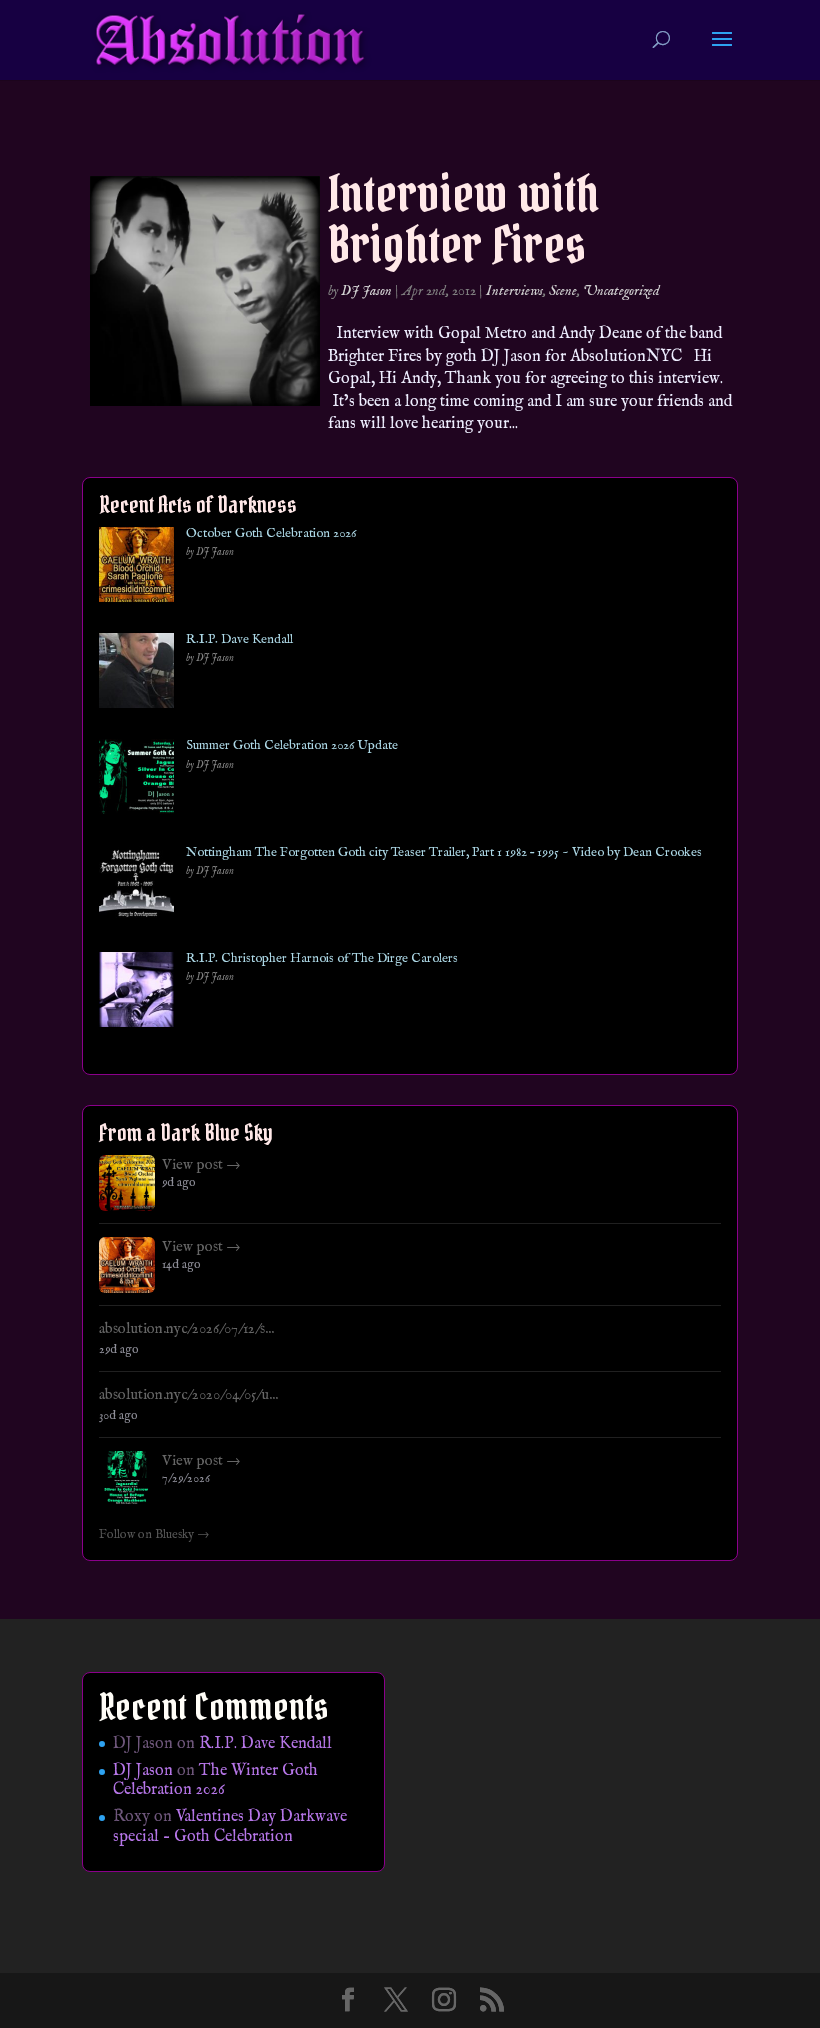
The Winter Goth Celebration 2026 (215, 1780)
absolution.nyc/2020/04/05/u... (188, 1395)
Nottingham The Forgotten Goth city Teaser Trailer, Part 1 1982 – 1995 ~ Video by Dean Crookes (444, 853)
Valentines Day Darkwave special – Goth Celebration (230, 1826)
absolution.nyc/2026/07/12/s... (186, 1329)
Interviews (514, 291)
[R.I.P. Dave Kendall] (136, 674)
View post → (201, 1165)
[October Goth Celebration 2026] (136, 568)
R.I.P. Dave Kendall (239, 640)
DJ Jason (366, 291)
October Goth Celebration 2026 (271, 534)
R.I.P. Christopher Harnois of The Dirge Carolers (322, 959)
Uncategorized (621, 291)
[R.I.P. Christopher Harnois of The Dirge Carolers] (136, 993)
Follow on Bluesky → (154, 1535)
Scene (563, 291)
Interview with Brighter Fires (463, 219)
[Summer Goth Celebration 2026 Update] (136, 780)
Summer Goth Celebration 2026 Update (292, 746)
